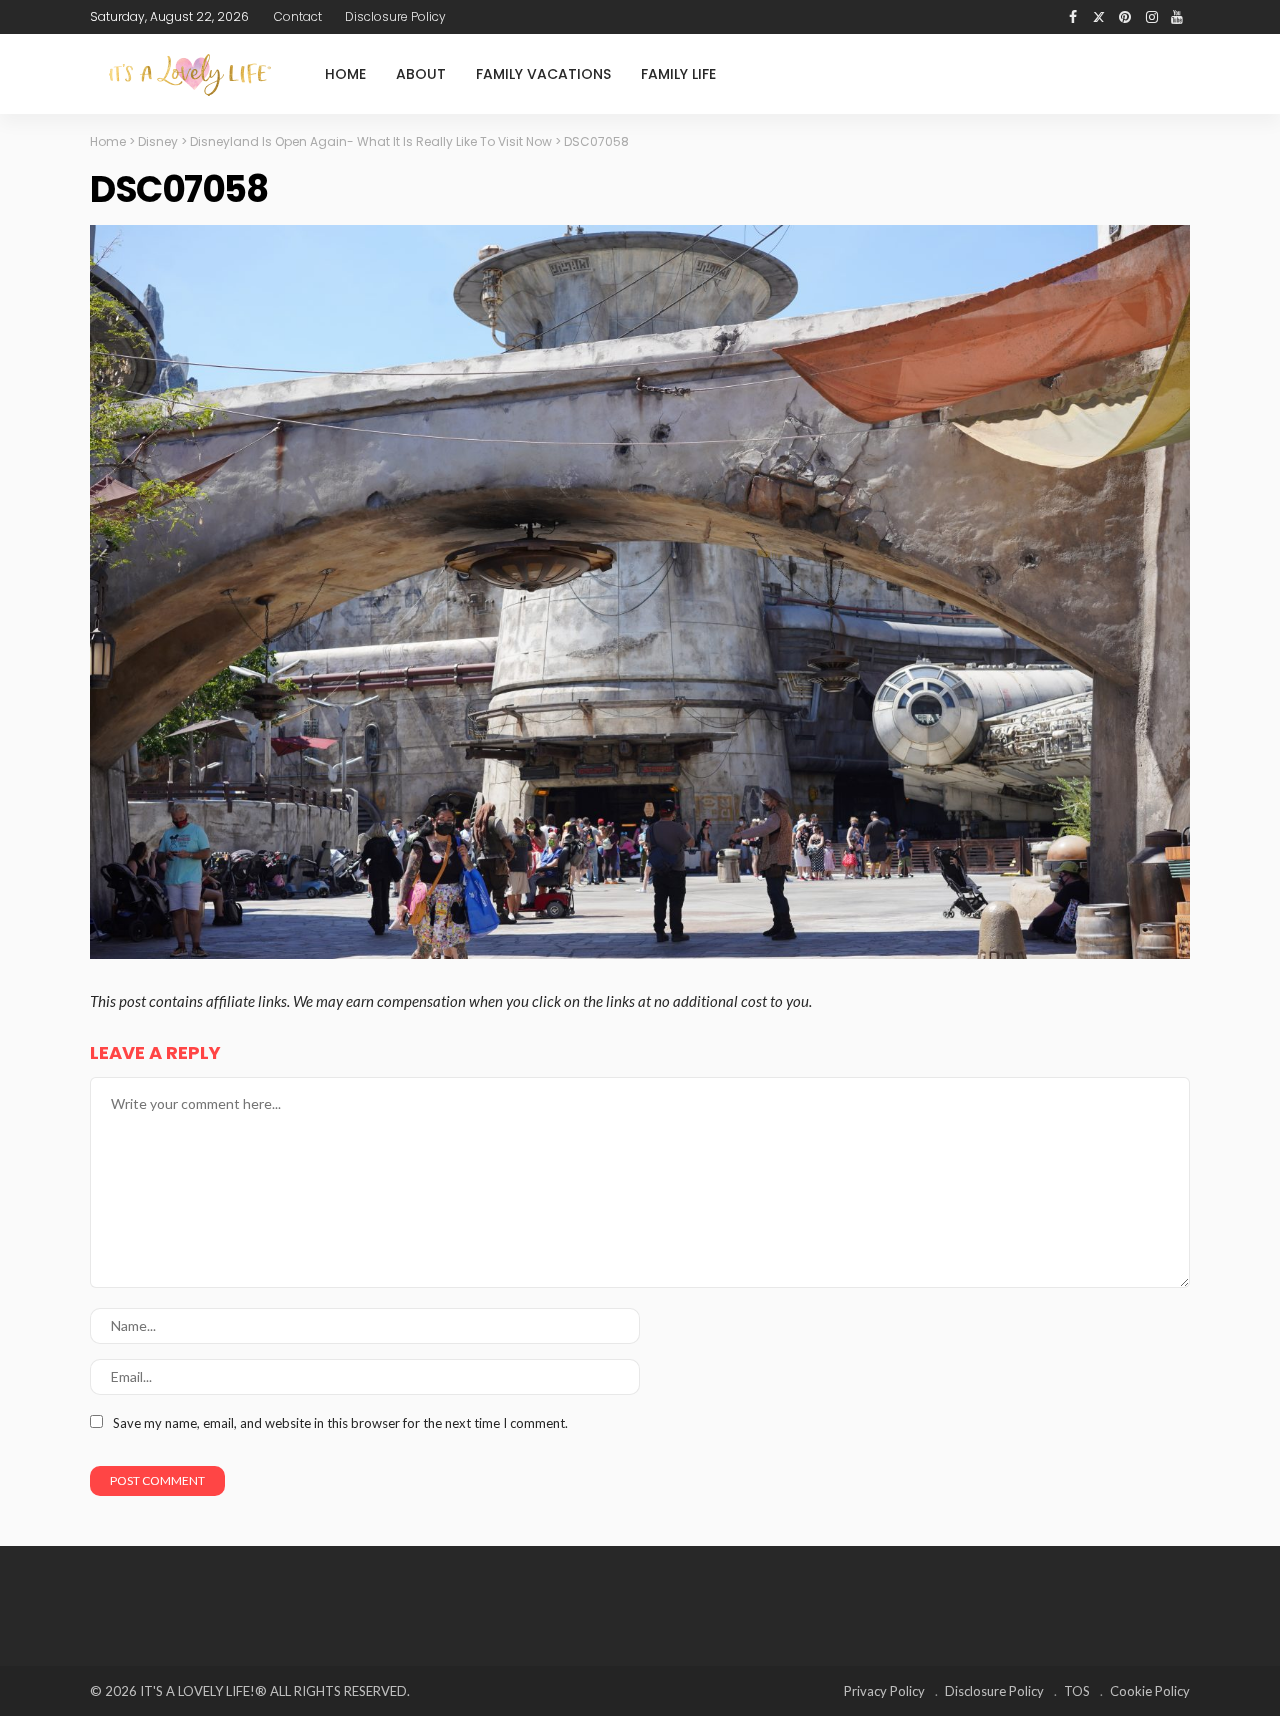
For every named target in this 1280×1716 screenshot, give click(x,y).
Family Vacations (543, 74)
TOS (1077, 1691)
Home (345, 74)
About (421, 74)
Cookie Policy (1150, 1691)
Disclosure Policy (395, 16)
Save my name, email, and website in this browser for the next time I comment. (340, 1423)
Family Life (678, 74)
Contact (298, 16)
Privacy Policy (884, 1691)
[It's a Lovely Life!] (190, 74)
